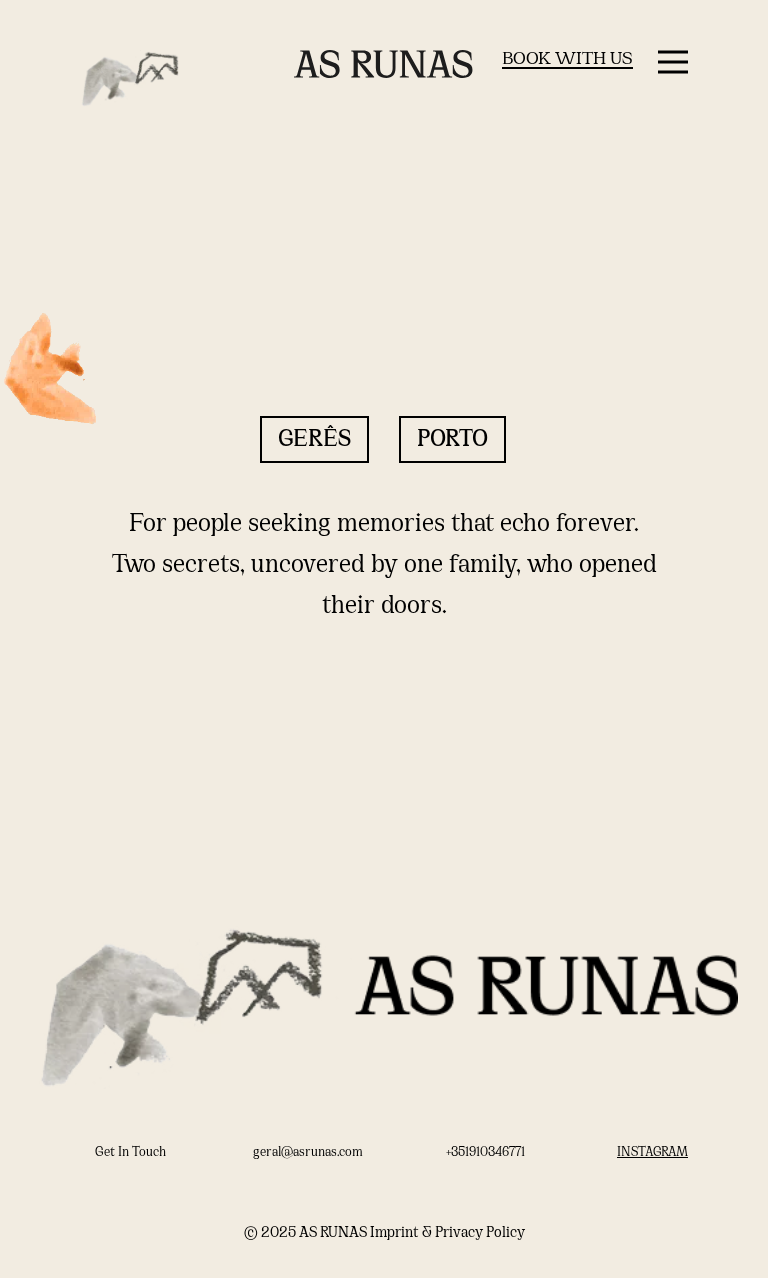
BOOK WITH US (567, 59)
